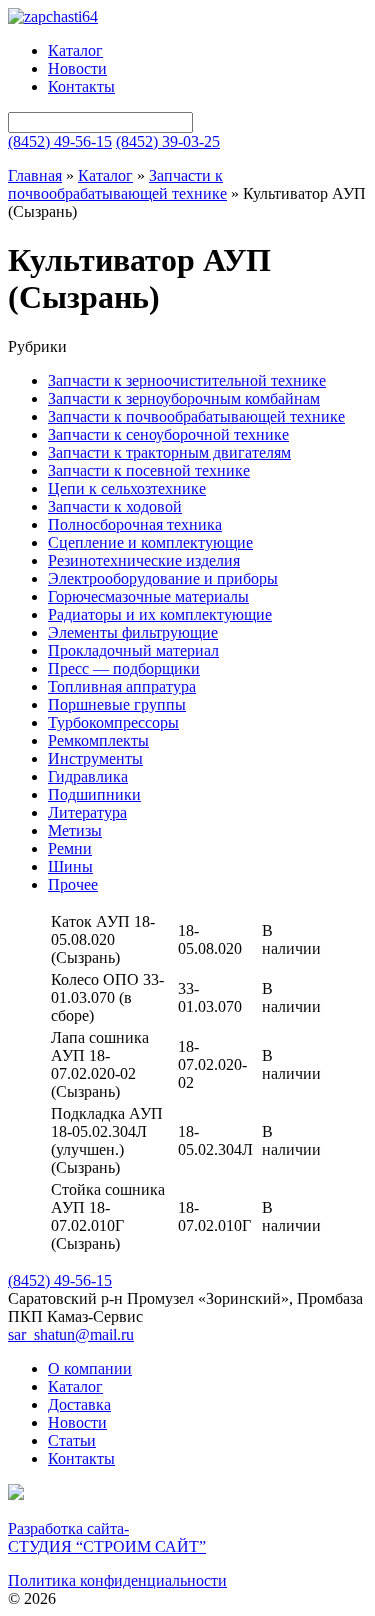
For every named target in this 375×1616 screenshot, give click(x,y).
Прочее (73, 884)
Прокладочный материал (133, 650)
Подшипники (94, 794)
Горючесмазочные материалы (148, 596)
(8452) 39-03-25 (168, 141)
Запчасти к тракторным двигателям (169, 452)
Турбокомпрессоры (113, 722)
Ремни (70, 848)
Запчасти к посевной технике (149, 470)
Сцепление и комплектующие (150, 542)
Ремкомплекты (98, 740)
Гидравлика (88, 776)
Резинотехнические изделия (144, 560)
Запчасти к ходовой (115, 506)
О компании (90, 1368)
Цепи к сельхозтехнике (127, 488)
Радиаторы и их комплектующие (160, 614)
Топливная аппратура (122, 686)
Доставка (79, 1404)
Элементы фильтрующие (133, 632)
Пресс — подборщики (124, 668)
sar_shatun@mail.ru (71, 1334)
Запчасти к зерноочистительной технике (187, 380)
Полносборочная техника (135, 524)
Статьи (72, 1440)
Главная (35, 175)
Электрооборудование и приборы (163, 578)
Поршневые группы (117, 704)
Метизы (75, 830)
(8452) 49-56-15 (60, 141)
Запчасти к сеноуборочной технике (168, 434)
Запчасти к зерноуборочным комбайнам (184, 398)
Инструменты (95, 758)
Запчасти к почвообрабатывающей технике (117, 184)
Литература (87, 812)
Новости (77, 68)
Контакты (81, 86)
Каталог (75, 50)
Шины (70, 866)
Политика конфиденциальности (117, 1580)
